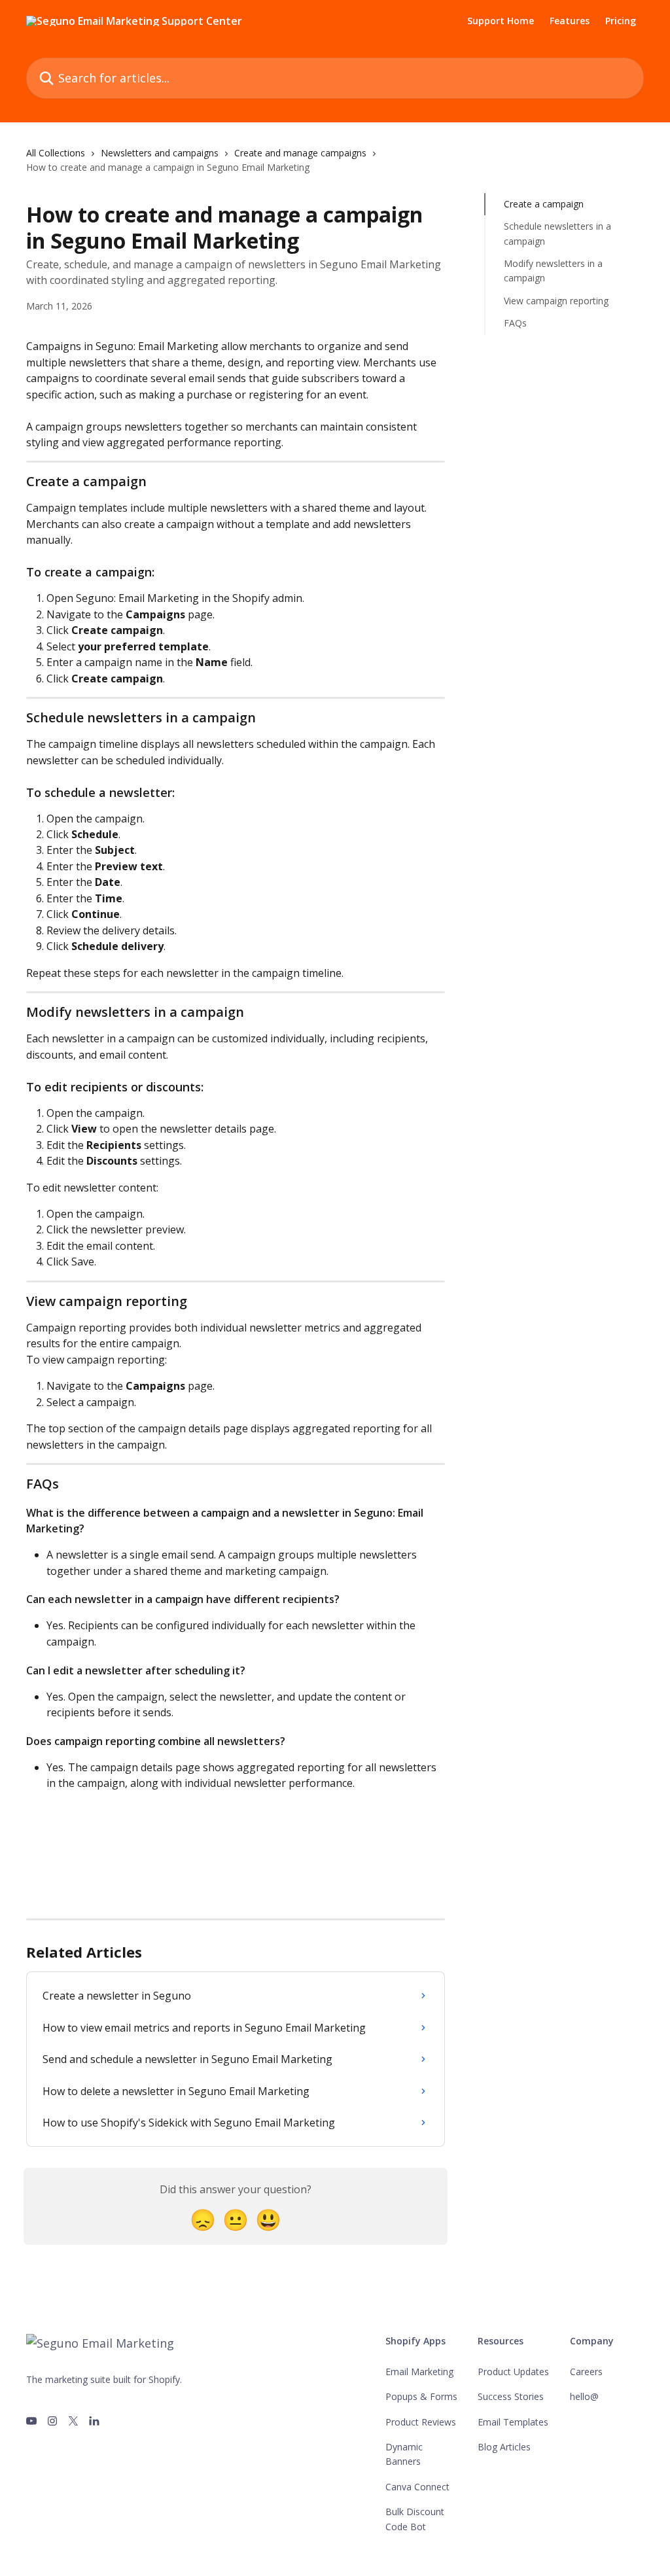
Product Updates (513, 2372)
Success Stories (511, 2396)
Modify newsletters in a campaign (553, 271)
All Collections (56, 153)
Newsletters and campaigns (160, 153)
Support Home (501, 21)
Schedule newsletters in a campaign (557, 233)
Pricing (621, 21)
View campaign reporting (556, 301)
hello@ (584, 2396)
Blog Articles (504, 2447)
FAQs (515, 323)
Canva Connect (417, 2487)
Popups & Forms (421, 2396)
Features (570, 21)
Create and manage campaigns (300, 153)
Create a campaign (544, 204)
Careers (586, 2372)
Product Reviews (421, 2422)
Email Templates (513, 2422)
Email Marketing (419, 2372)
